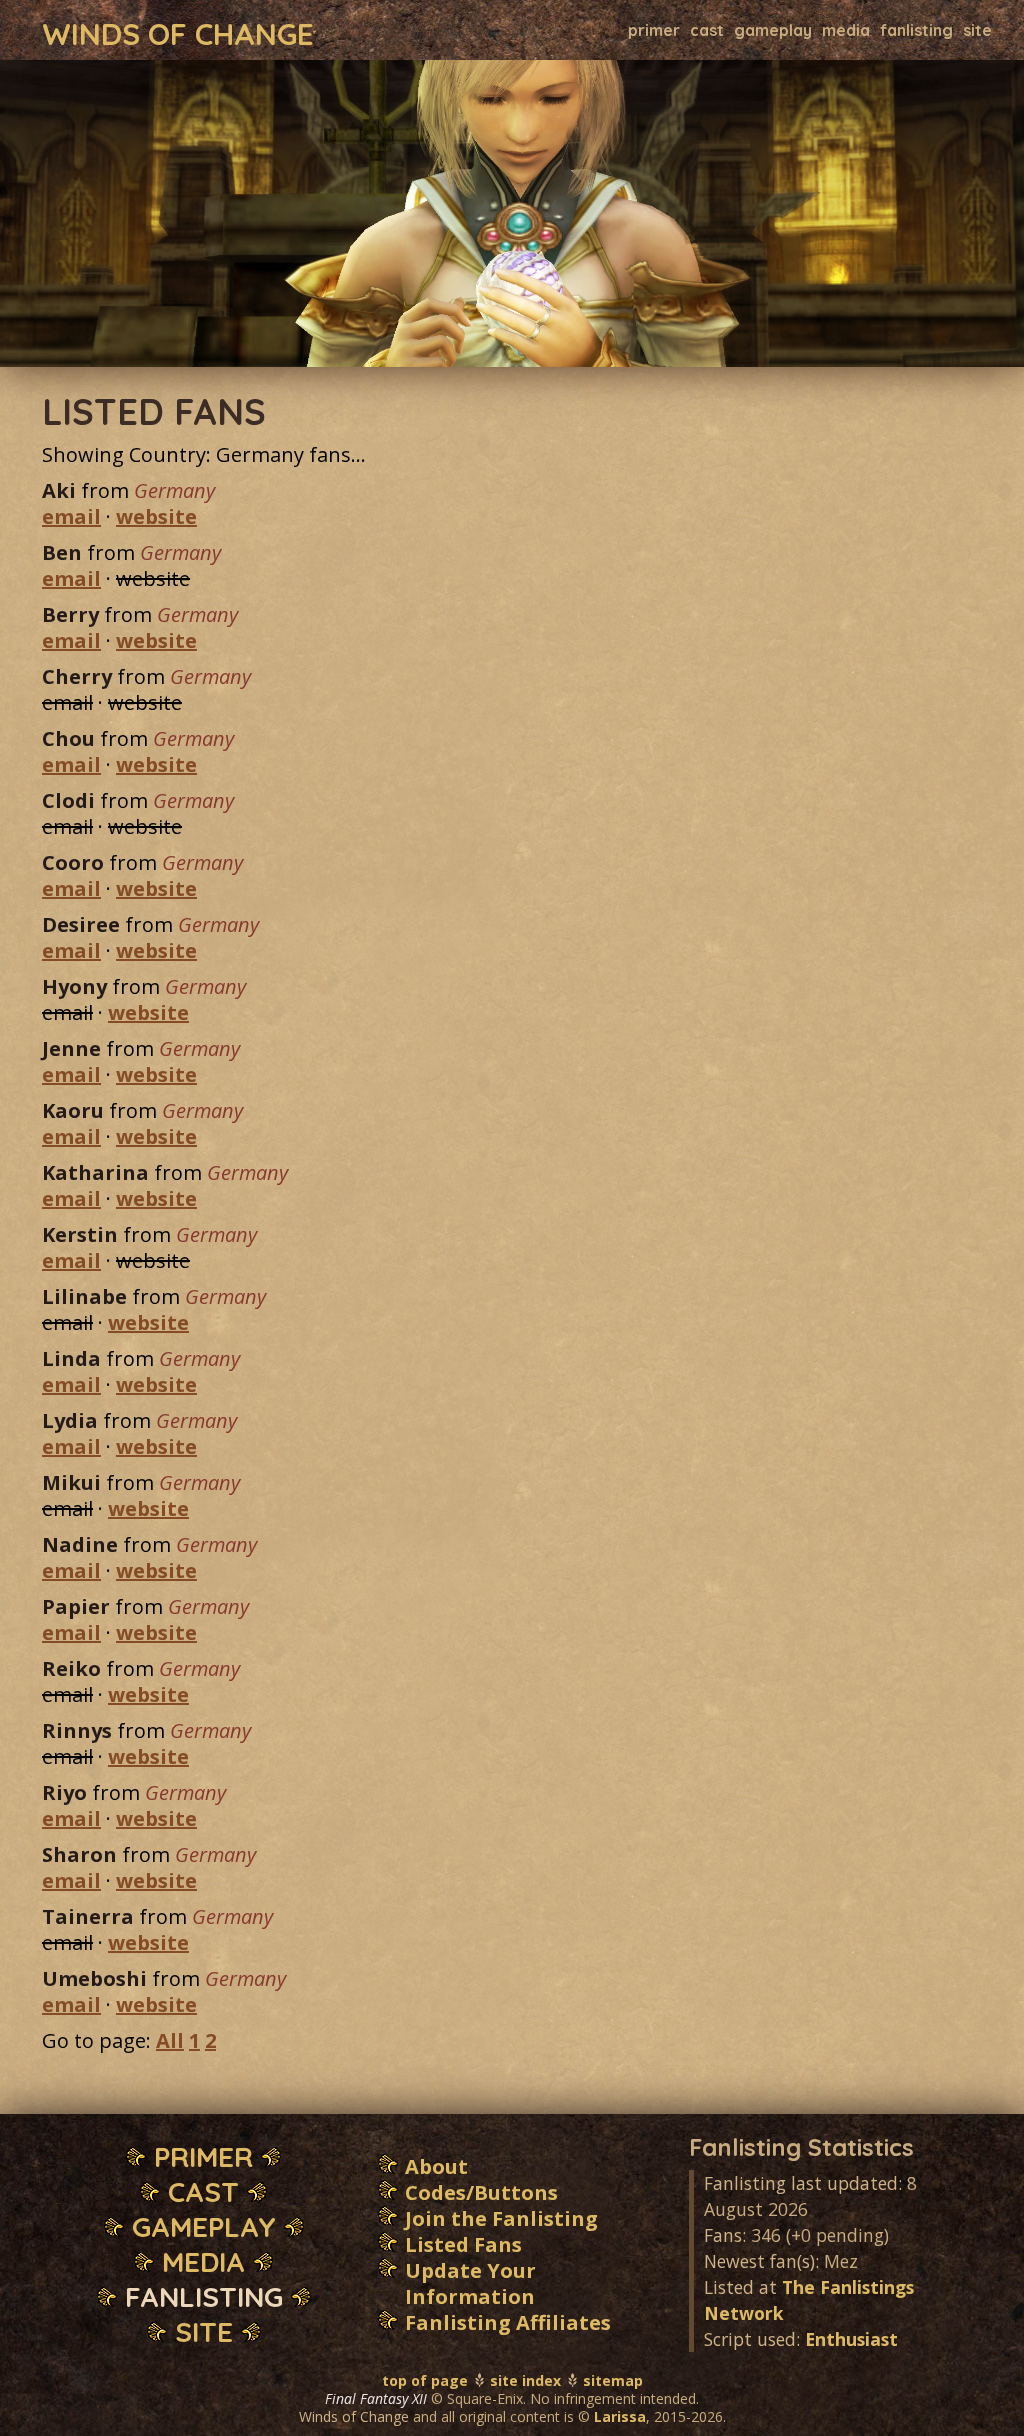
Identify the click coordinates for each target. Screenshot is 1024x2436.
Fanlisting (916, 30)
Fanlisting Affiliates (508, 2322)
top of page (425, 2380)
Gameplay (773, 30)
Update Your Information (470, 2283)
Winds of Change (178, 32)
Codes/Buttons (481, 2192)
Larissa (620, 2416)
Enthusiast (851, 2339)
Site (977, 30)
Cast (707, 30)
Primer (654, 30)
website (156, 516)
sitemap (613, 2380)
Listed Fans (463, 2244)
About (436, 2166)
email (71, 516)
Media (846, 30)
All (170, 2040)
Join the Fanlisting (501, 2218)
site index (525, 2380)
